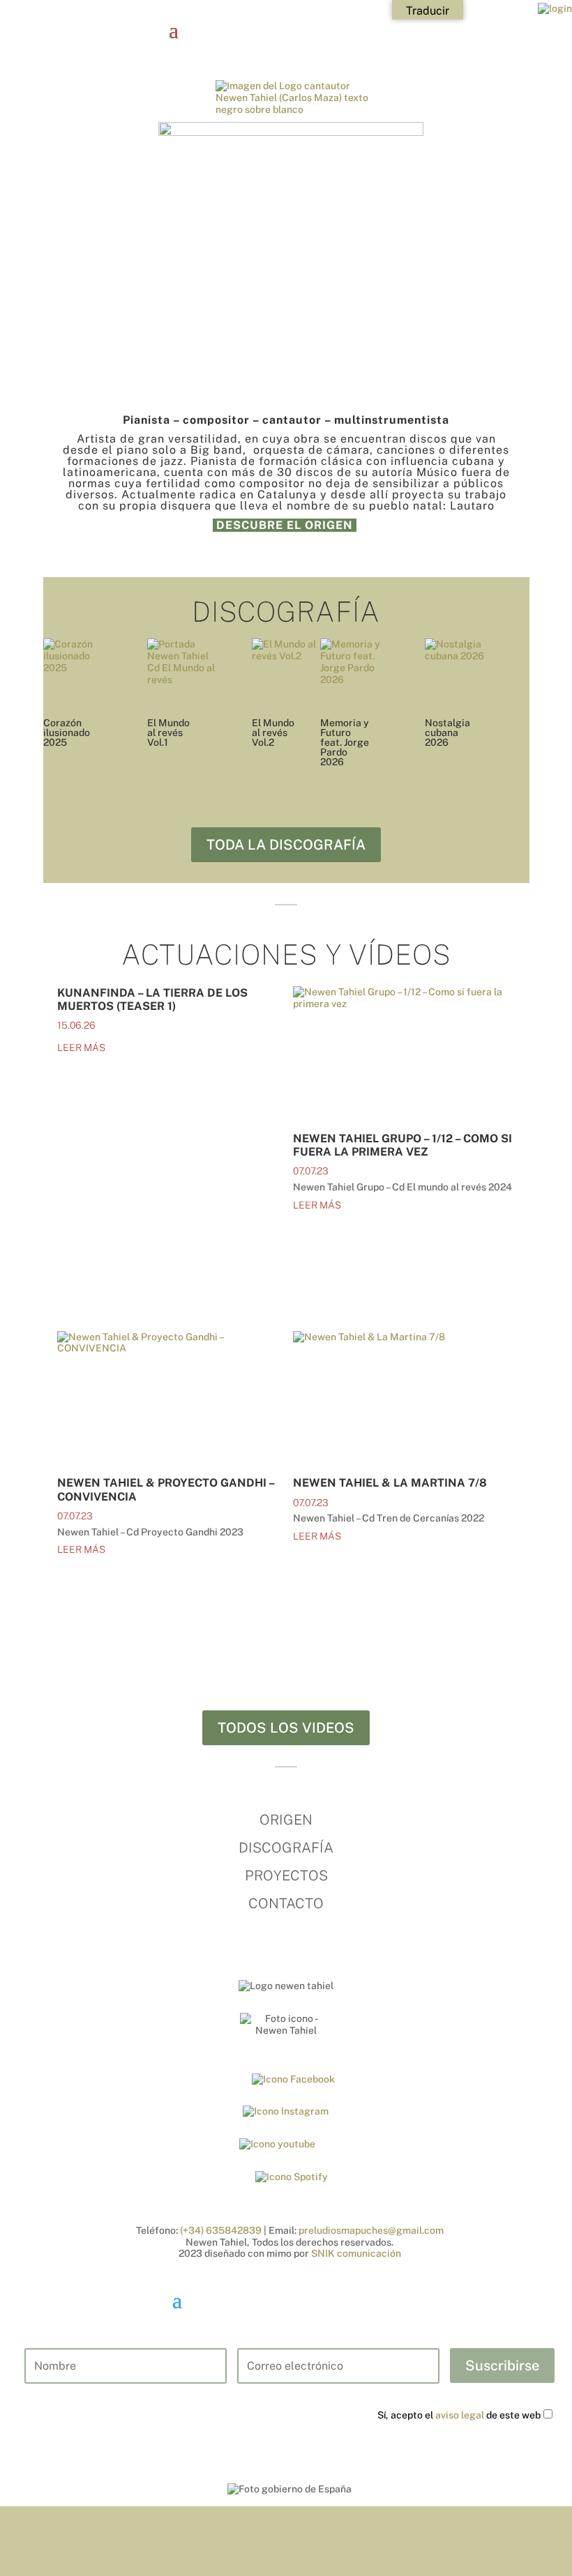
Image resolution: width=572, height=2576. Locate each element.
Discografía (286, 1848)
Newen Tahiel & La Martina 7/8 (390, 1483)
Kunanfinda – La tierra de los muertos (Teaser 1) (152, 999)
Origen (286, 1820)
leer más (81, 1048)
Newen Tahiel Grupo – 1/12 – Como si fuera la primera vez (402, 1145)
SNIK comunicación (356, 2253)
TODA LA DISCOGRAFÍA (286, 845)
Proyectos (286, 1876)
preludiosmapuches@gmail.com (371, 2230)
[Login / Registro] (555, 8)
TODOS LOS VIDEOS (286, 1728)
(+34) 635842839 (221, 2230)
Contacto (286, 1903)
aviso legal (460, 2415)
